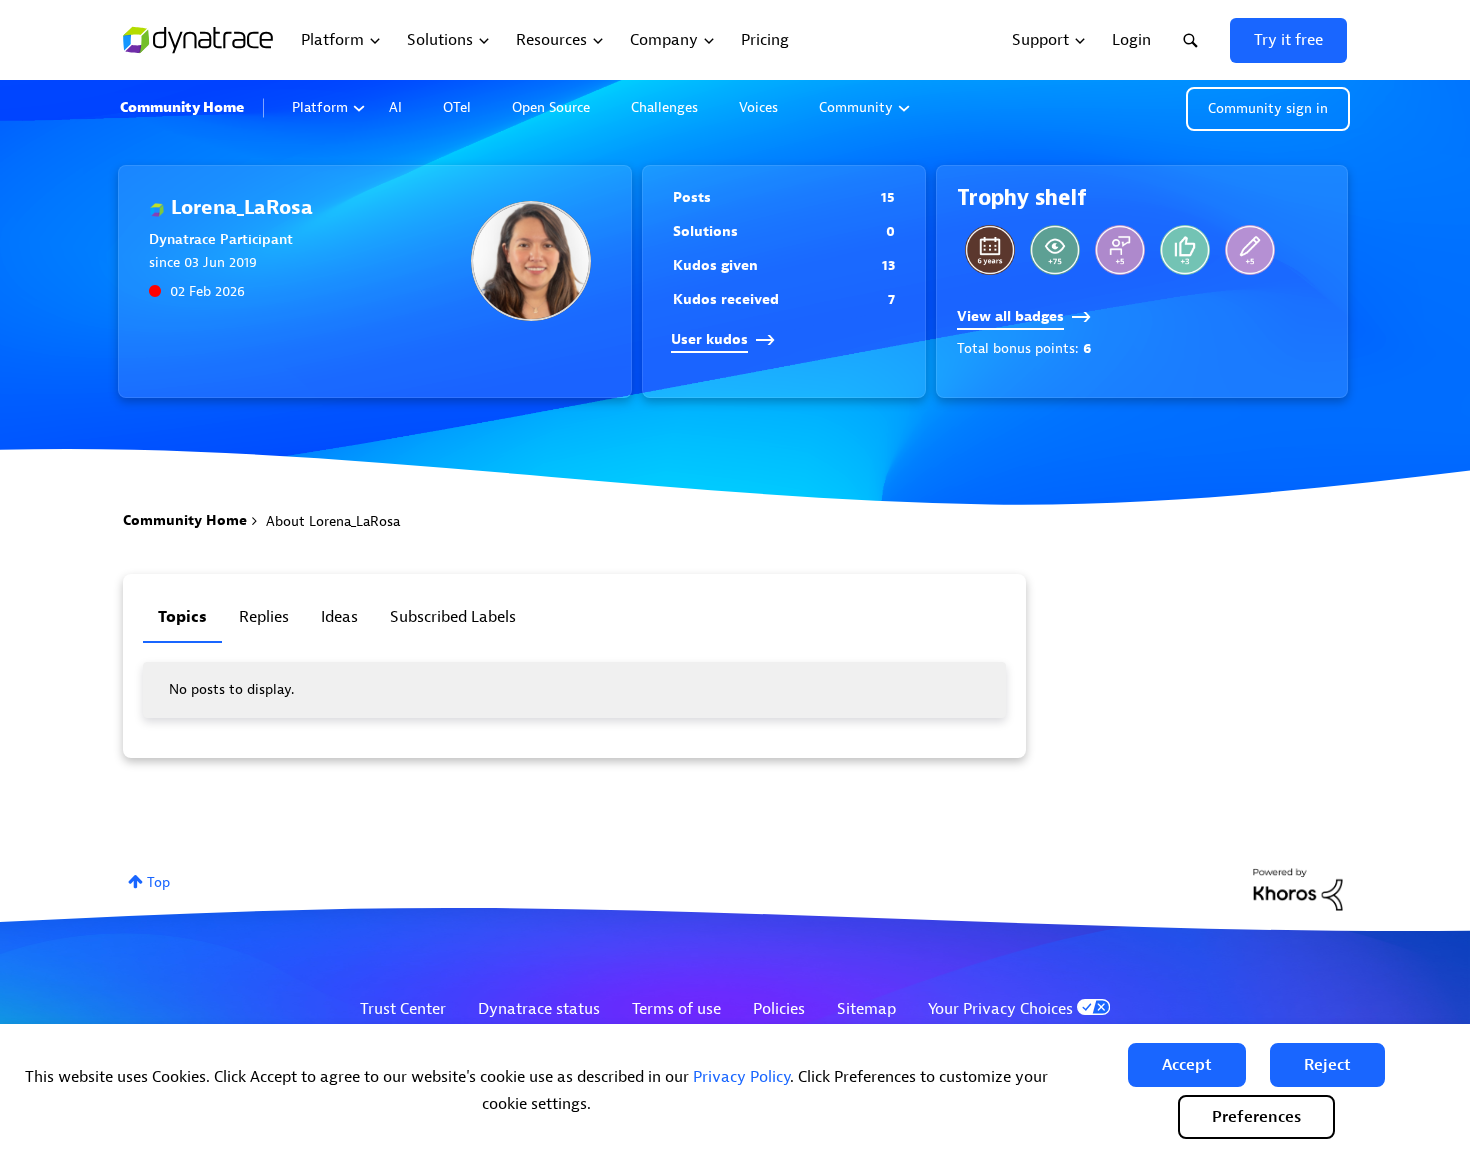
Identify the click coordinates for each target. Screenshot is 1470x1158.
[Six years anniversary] (990, 250)
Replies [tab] (264, 617)
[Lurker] (1055, 250)
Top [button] (158, 882)
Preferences (1256, 1117)
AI (395, 107)
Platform (320, 107)
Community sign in (1268, 108)
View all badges (1010, 316)
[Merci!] (1120, 250)
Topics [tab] (182, 617)
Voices (758, 107)
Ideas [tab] (339, 617)
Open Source (551, 107)
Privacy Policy (741, 1077)
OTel (457, 107)
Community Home (182, 107)
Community (856, 107)
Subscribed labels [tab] (453, 617)
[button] (1187, 1065)
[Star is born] (1185, 250)
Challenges (664, 107)
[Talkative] (1250, 250)
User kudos (709, 339)
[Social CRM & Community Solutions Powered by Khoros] (1298, 888)
